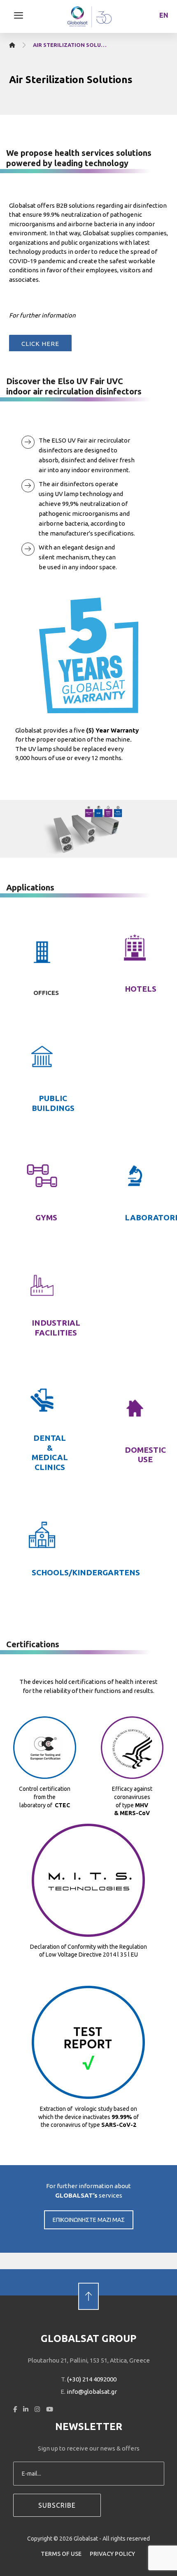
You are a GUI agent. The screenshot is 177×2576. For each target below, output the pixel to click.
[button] (19, 15)
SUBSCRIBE (57, 2505)
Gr (164, 28)
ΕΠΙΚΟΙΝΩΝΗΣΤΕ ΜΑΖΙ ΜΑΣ (89, 2220)
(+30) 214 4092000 (92, 2379)
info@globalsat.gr (92, 2392)
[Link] (88, 2282)
